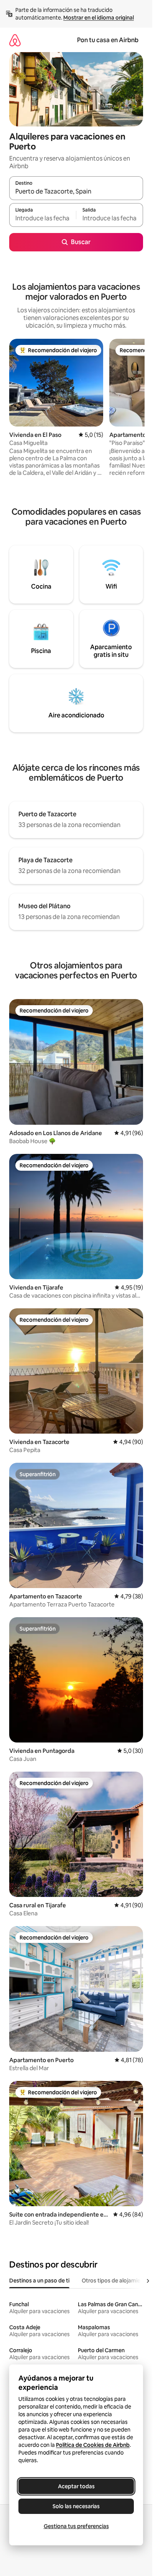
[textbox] (43, 218)
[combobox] (76, 192)
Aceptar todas (76, 2486)
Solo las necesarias (76, 2506)
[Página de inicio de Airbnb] (15, 40)
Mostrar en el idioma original (99, 18)
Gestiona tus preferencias (76, 2526)
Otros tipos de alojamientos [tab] (117, 2281)
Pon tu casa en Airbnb (108, 40)
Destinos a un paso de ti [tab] (39, 2281)
